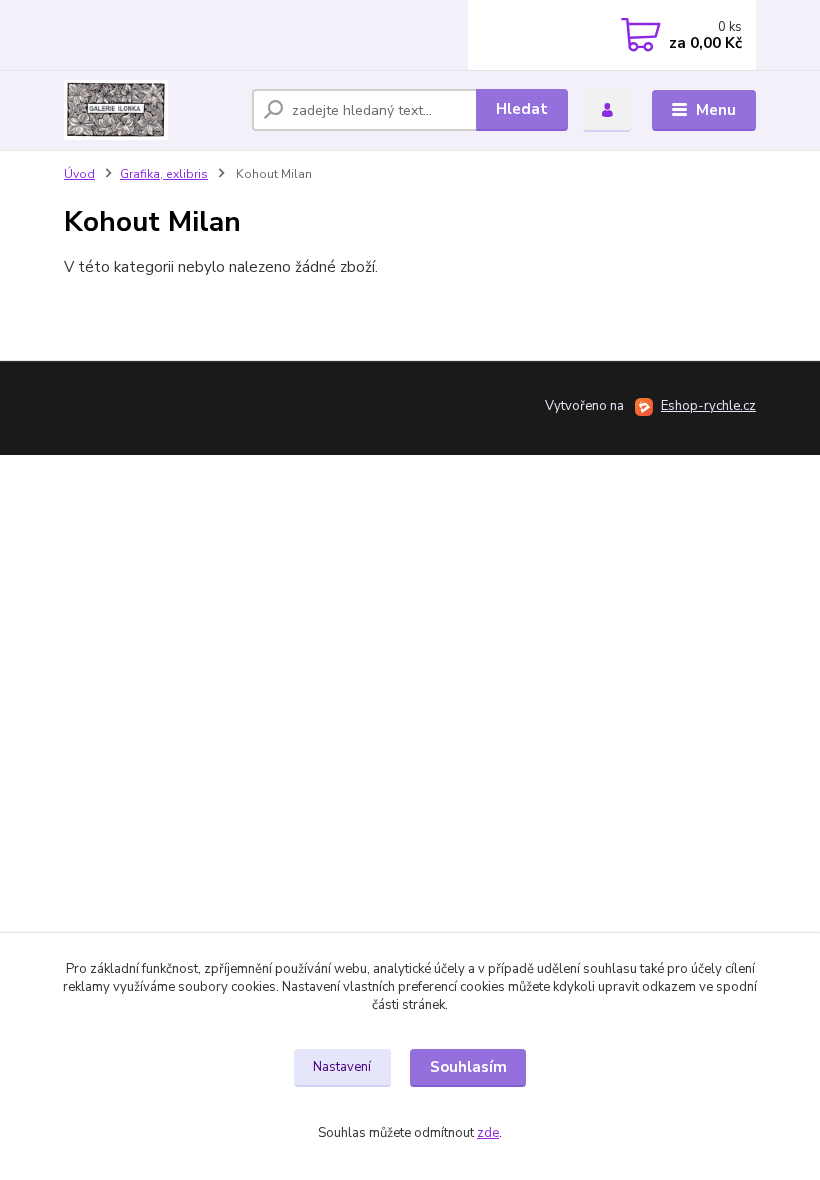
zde (488, 1133)
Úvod (79, 174)
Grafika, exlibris (164, 174)
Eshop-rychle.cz (708, 406)
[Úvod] (150, 110)
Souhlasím (468, 1067)
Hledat (522, 109)
